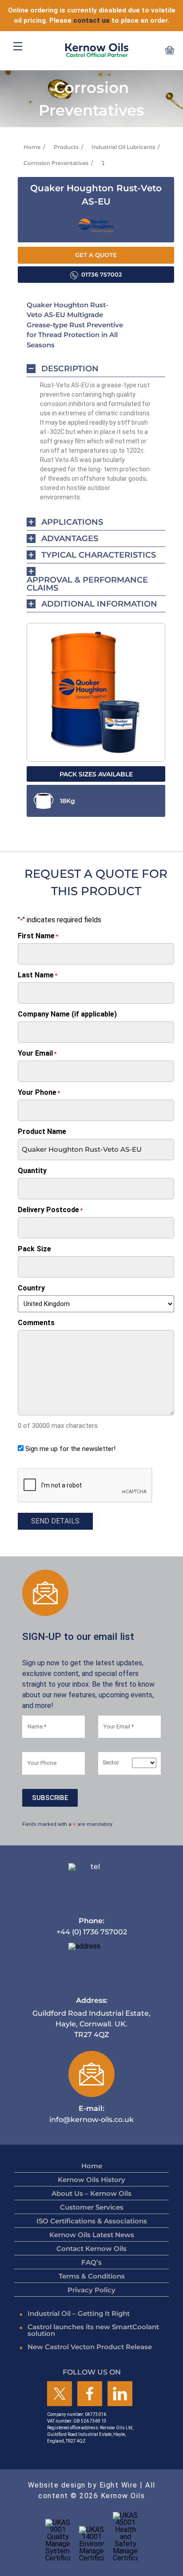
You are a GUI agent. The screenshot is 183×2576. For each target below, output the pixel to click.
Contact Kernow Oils (91, 2248)
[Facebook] (90, 2394)
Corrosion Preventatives (56, 163)
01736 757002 (102, 275)
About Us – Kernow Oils (91, 2193)
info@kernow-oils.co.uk (91, 2114)
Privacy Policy (91, 2290)
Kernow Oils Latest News (92, 2235)
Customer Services (92, 2207)
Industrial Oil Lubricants (123, 147)
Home (32, 147)
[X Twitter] (60, 2394)
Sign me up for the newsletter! (70, 1449)
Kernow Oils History (91, 2180)
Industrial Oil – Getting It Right (79, 2313)
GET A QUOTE (96, 255)
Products (66, 147)
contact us (91, 20)
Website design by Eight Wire (83, 2485)
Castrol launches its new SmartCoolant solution (93, 2330)
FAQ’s (91, 2262)
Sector (111, 1763)
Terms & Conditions (92, 2276)
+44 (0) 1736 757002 (92, 1926)
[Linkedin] (120, 2394)
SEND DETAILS (55, 1521)
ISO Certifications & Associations (92, 2221)
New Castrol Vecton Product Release (90, 2347)
